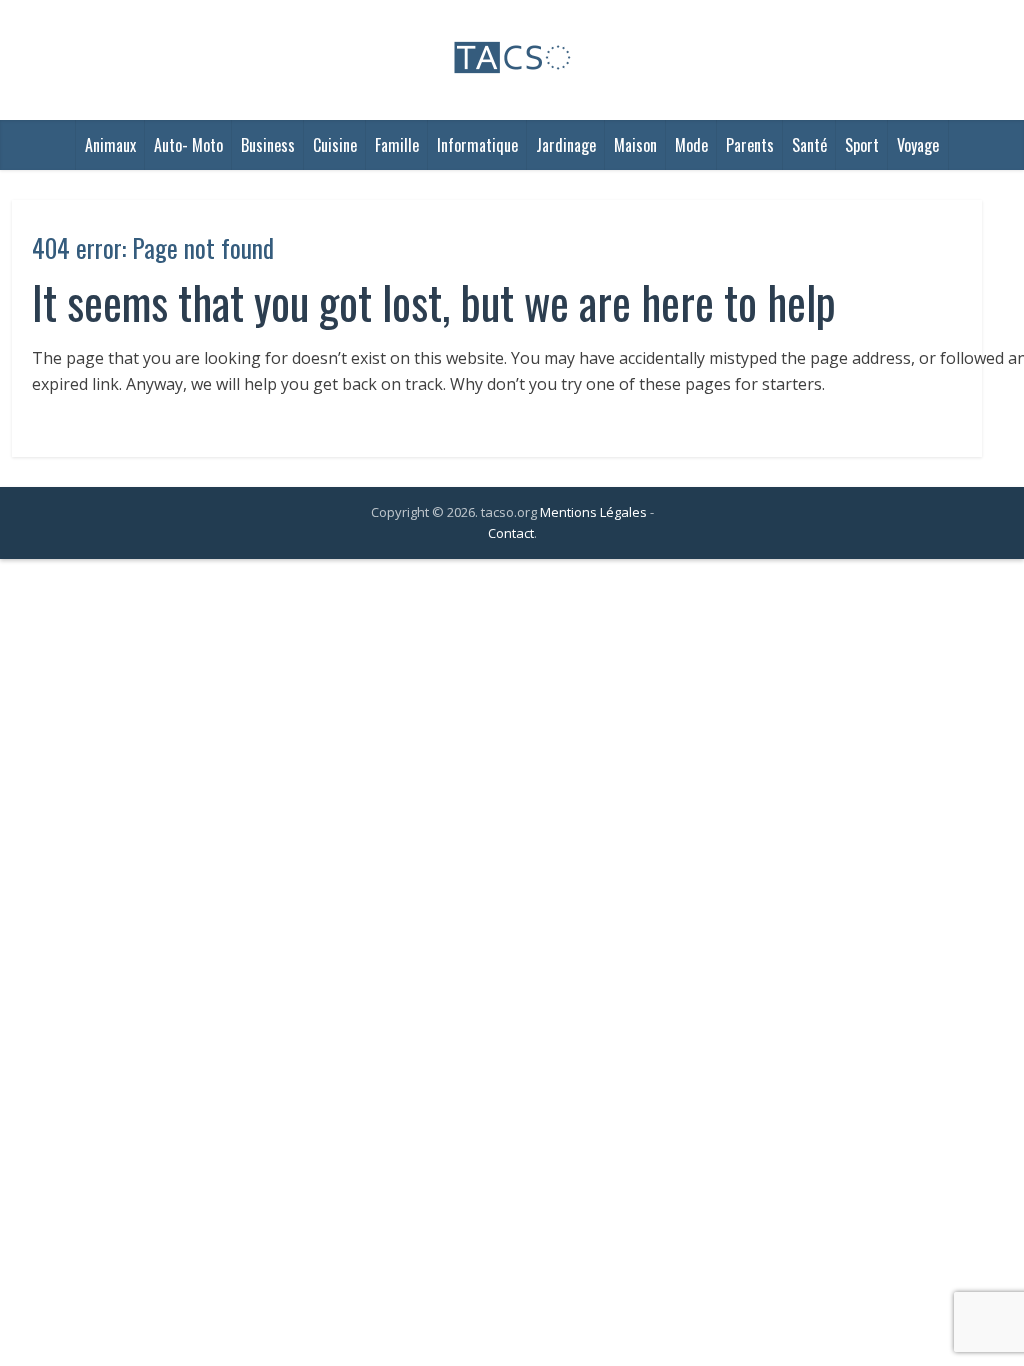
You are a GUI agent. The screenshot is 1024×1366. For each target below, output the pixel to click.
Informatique (477, 145)
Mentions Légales (593, 512)
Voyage (918, 145)
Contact (511, 533)
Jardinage (566, 145)
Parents (750, 145)
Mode (691, 145)
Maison (635, 145)
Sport (862, 145)
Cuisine (335, 145)
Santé (809, 145)
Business (268, 145)
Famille (397, 145)
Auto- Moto (188, 145)
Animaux (110, 145)
